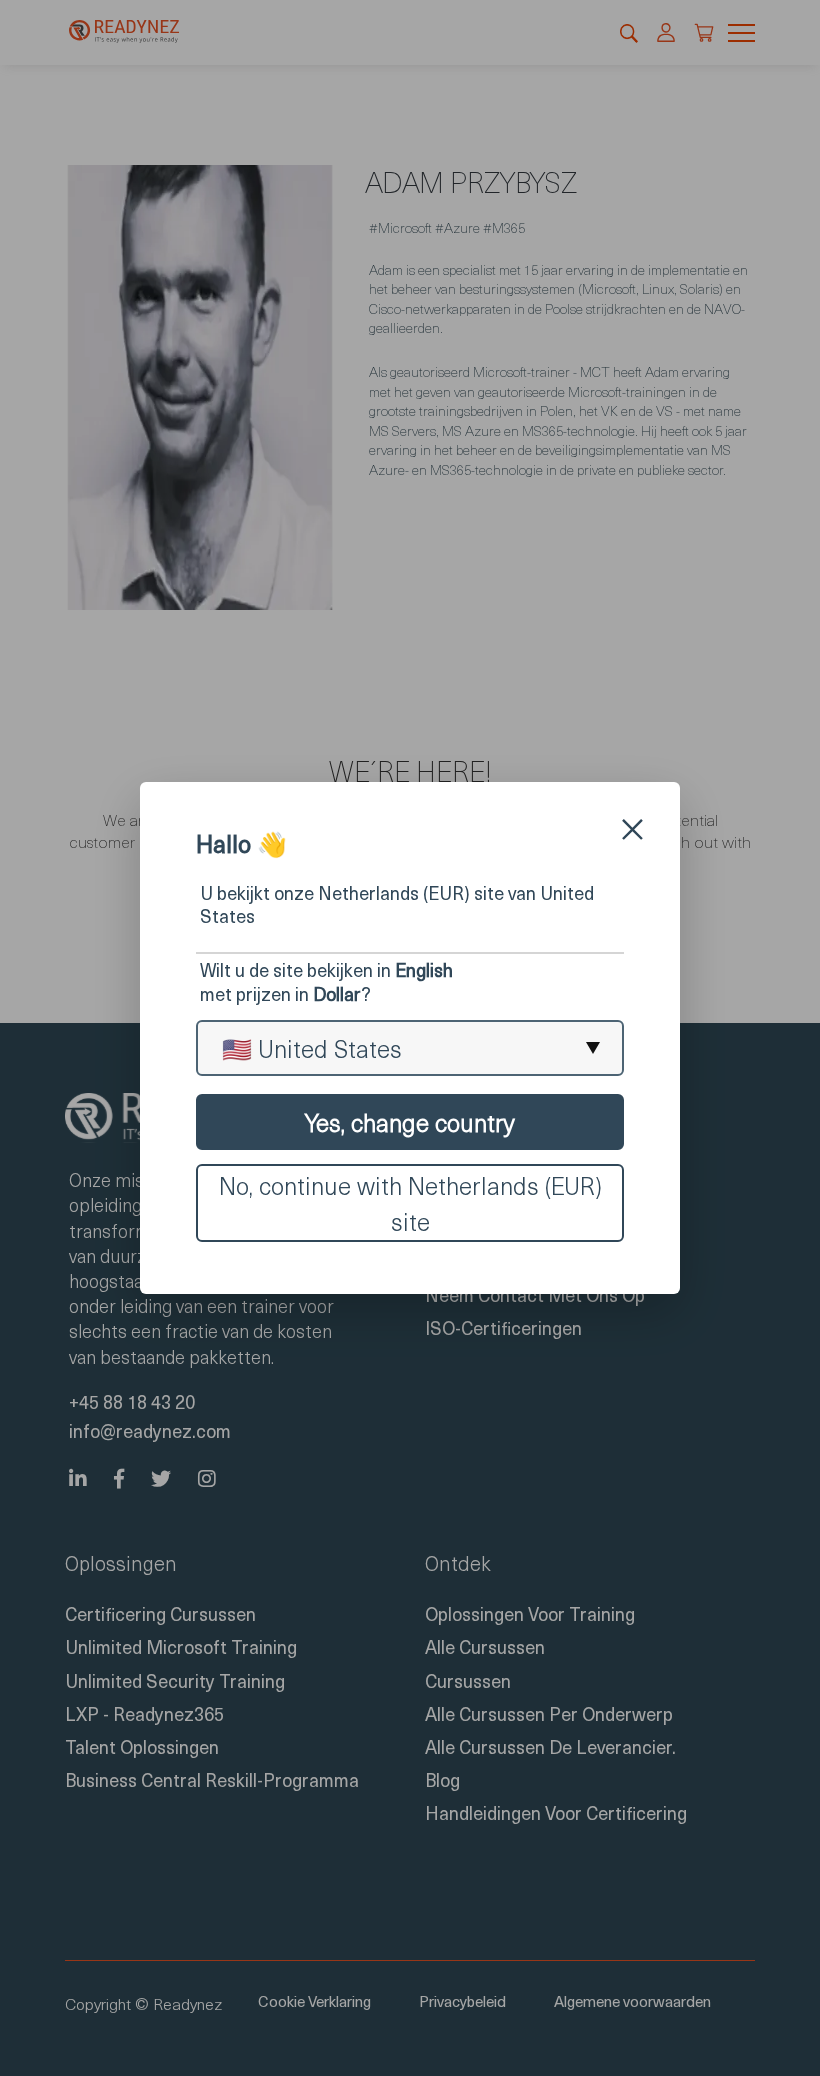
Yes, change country (410, 1122)
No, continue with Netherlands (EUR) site (410, 1203)
